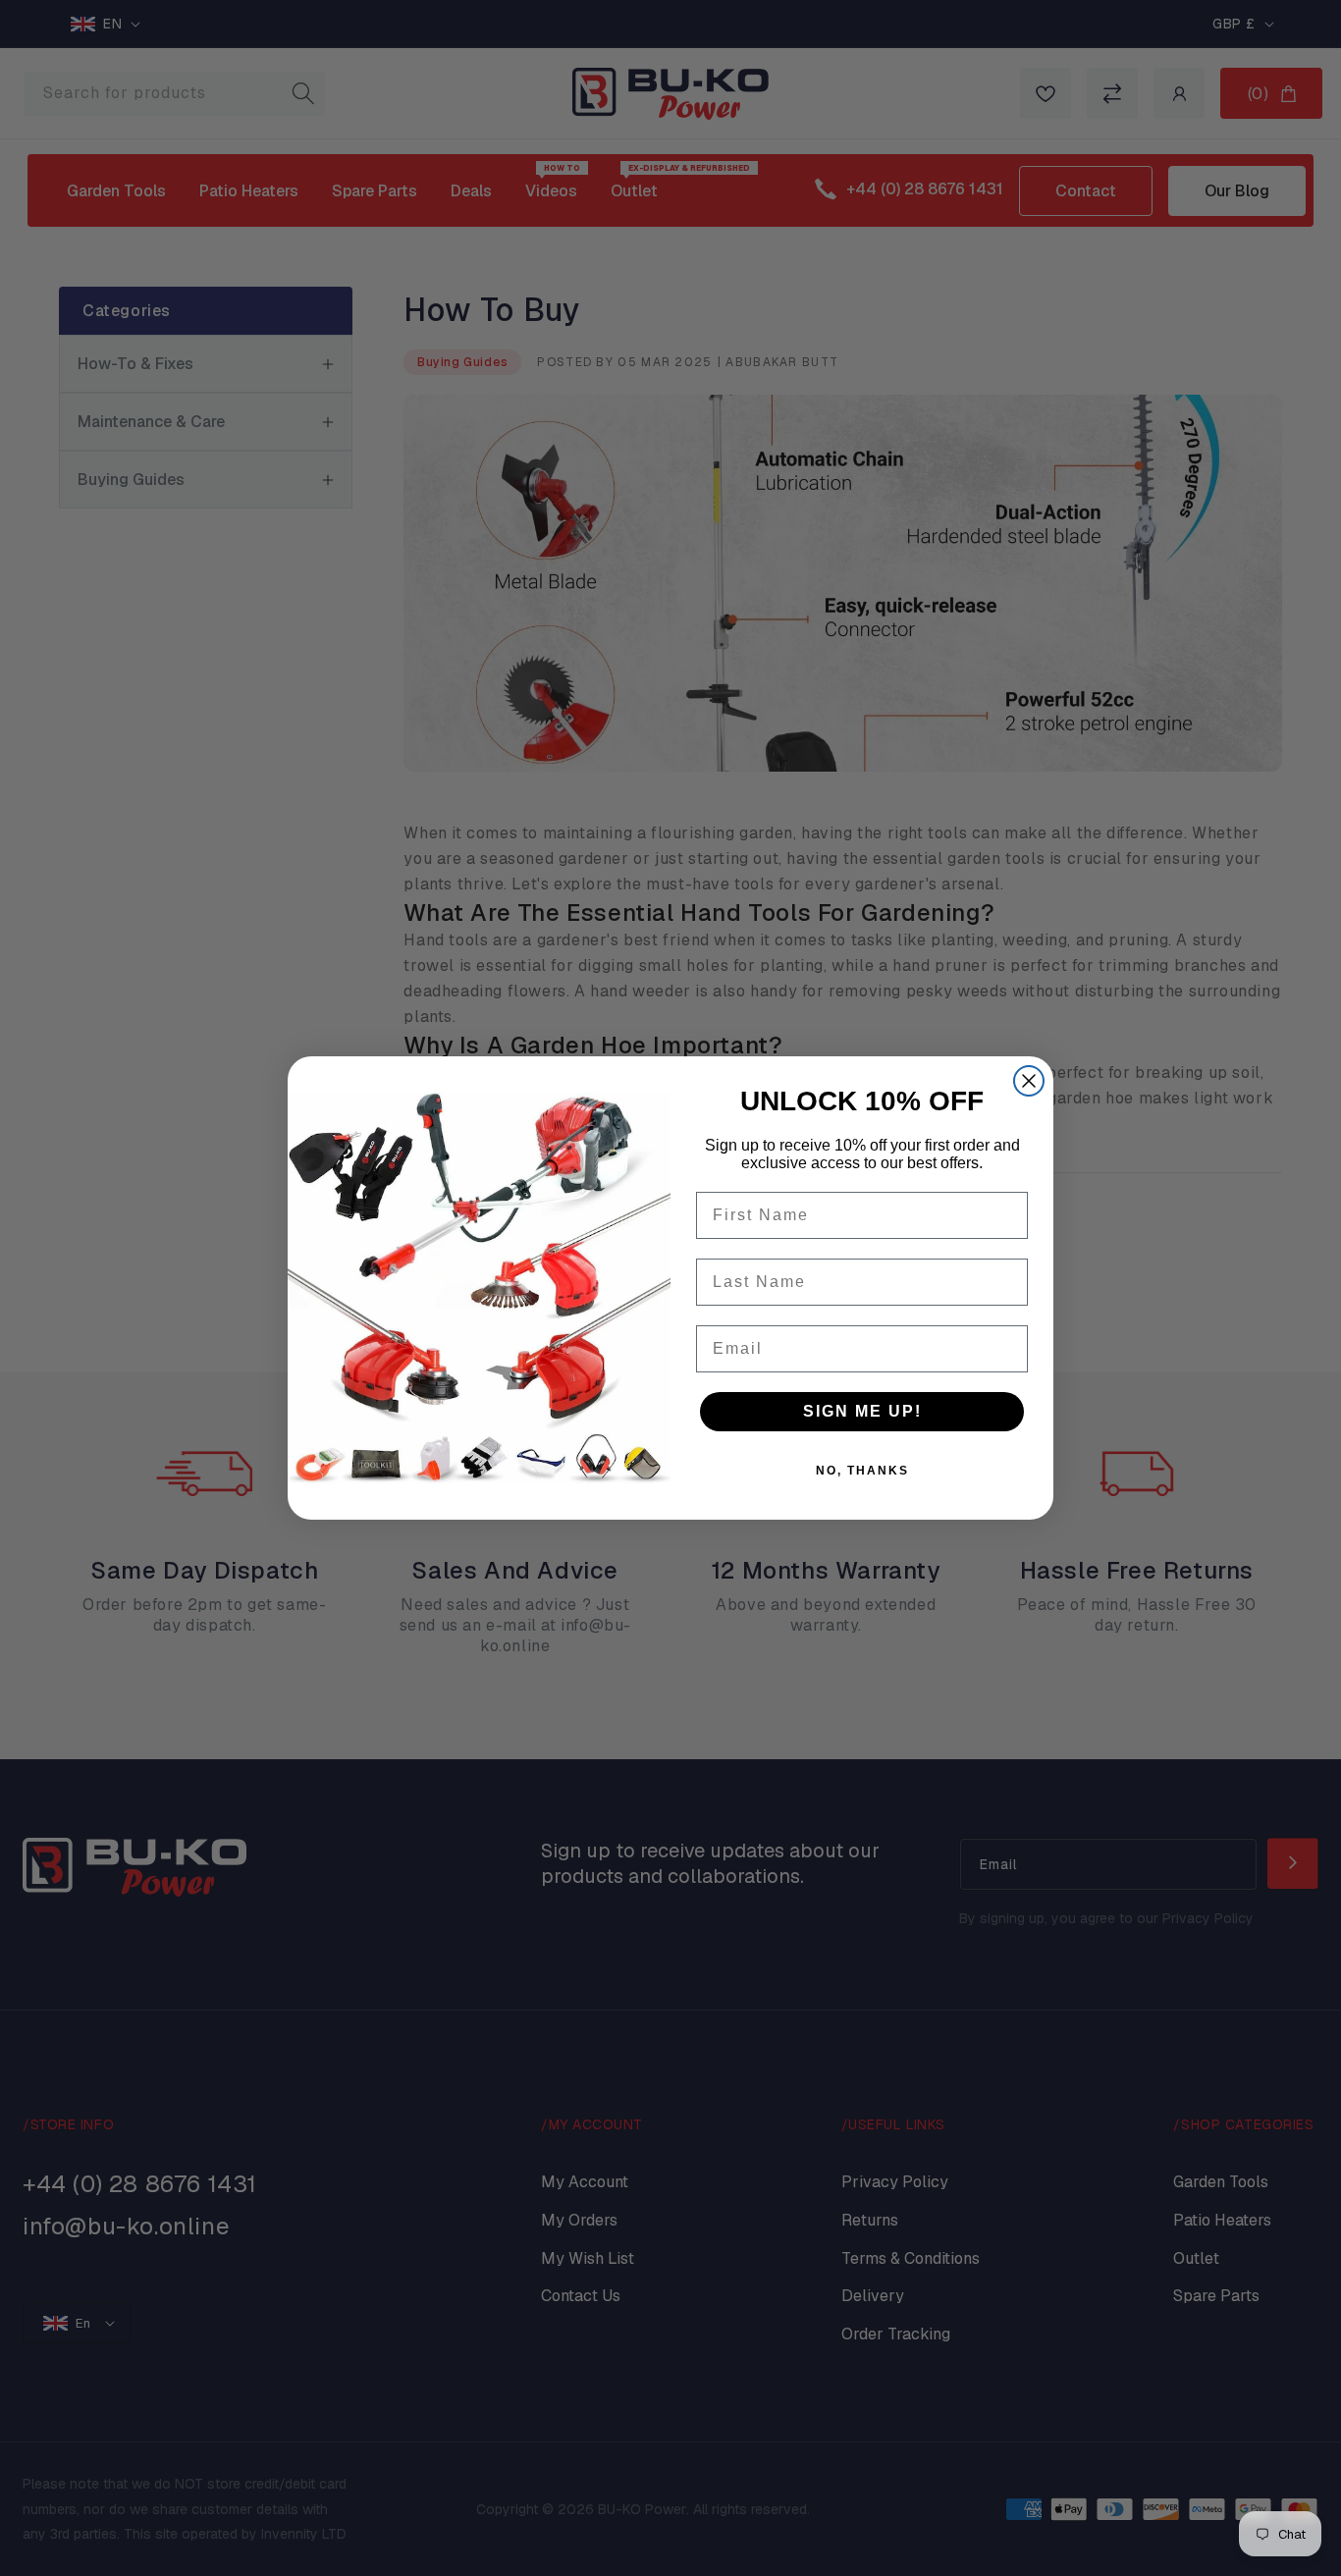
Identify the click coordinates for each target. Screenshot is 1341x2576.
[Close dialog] (1029, 1081)
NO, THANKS (862, 1471)
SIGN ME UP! (862, 1411)
